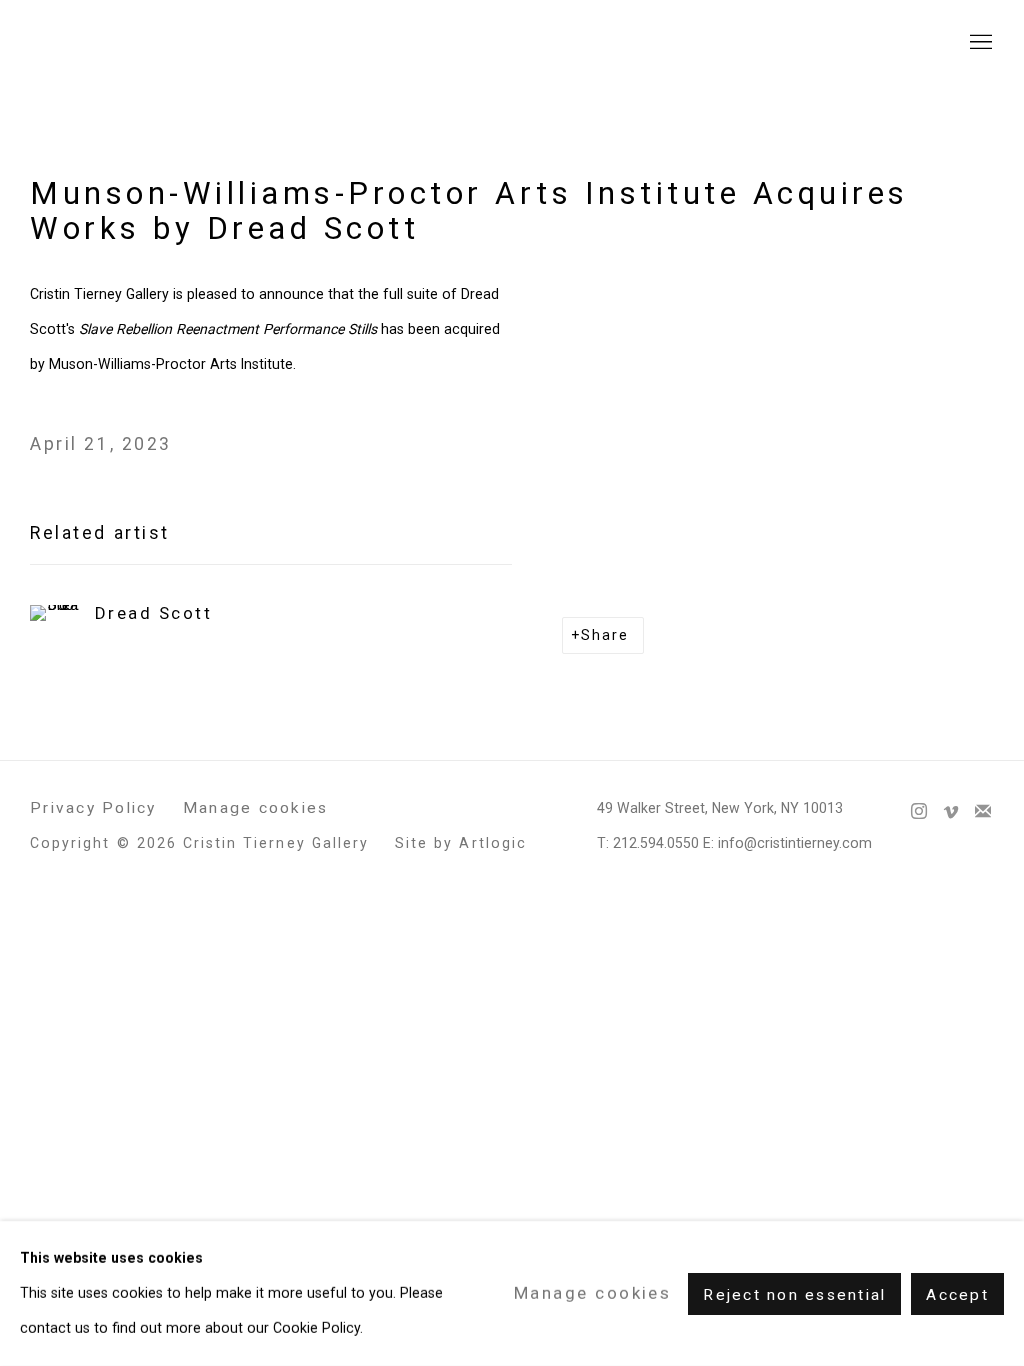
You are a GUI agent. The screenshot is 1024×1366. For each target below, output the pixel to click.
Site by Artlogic (461, 843)
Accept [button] (957, 1294)
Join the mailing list (983, 812)
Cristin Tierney (150, 42)
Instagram (919, 812)
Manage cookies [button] (256, 808)
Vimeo (951, 812)
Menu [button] (979, 43)
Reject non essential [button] (794, 1294)
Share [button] (605, 635)
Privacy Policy (93, 808)
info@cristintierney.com (795, 843)
